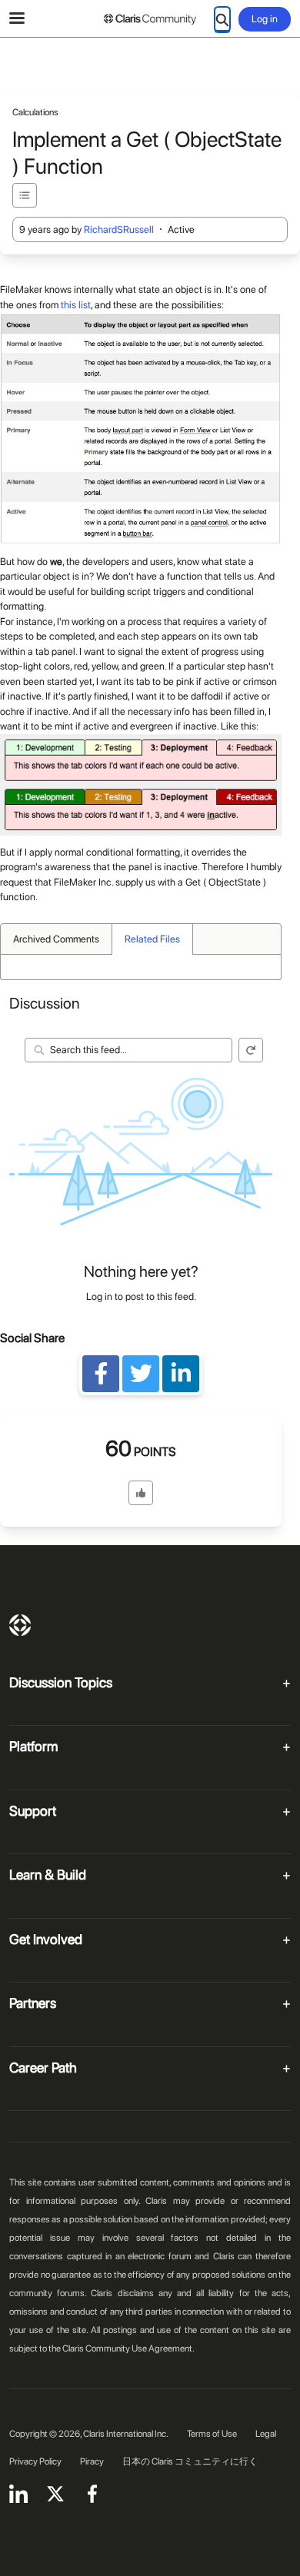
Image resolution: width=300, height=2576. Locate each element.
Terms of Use (212, 2434)
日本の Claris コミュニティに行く (190, 2461)
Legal (266, 2434)
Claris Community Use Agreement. (128, 2348)
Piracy (92, 2461)
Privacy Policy (35, 2461)
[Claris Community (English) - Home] (150, 19)
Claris (20, 1625)
